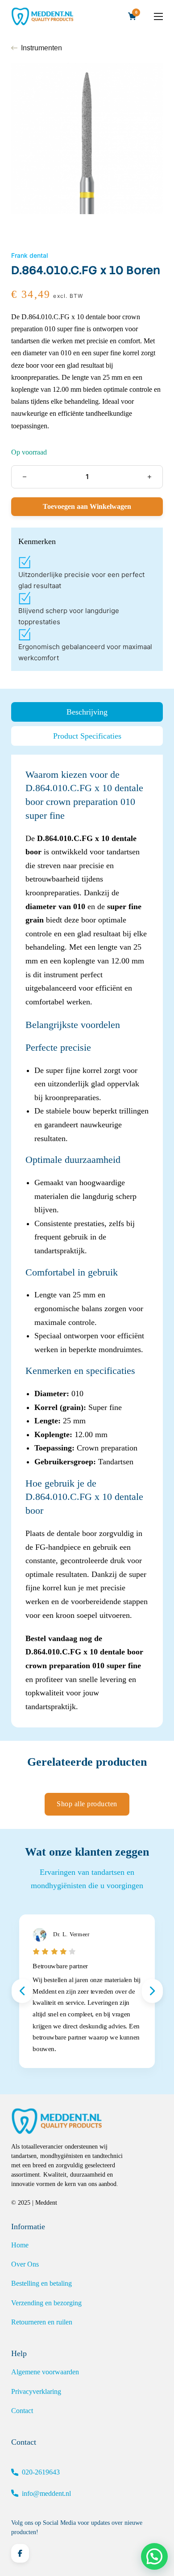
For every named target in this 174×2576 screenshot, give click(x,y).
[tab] (87, 712)
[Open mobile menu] (158, 16)
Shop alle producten (87, 1804)
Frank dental (29, 255)
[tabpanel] (87, 1241)
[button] (154, 2556)
